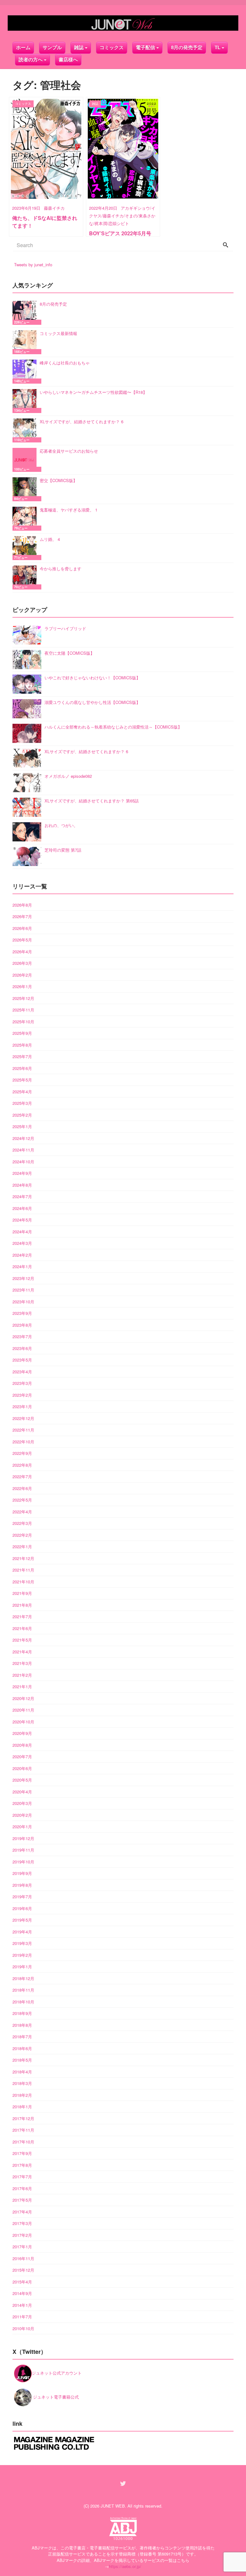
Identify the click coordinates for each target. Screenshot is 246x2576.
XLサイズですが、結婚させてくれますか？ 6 (82, 422)
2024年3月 (22, 1243)
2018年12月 (23, 1978)
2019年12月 (23, 1838)
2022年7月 (22, 1476)
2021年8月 (22, 1605)
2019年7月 (22, 1897)
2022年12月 (23, 1418)
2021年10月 (23, 1582)
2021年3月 (22, 1663)
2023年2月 (22, 1395)
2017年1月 (22, 2247)
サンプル (52, 47)
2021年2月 (22, 1675)
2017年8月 (22, 2165)
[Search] (225, 245)
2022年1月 (22, 1546)
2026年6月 (22, 928)
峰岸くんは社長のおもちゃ (65, 363)
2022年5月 (22, 1500)
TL (217, 47)
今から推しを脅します (61, 569)
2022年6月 (22, 1488)
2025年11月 (23, 1010)
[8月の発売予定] (26, 313)
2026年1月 (22, 986)
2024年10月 (23, 1162)
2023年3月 (22, 1383)
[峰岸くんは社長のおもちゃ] (26, 372)
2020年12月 (23, 1698)
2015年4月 (22, 2282)
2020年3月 (22, 1803)
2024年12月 (23, 1138)
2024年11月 (23, 1150)
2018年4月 (22, 2072)
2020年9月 (22, 1733)
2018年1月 (22, 2107)
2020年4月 (22, 1792)
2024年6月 (22, 1208)
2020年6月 (22, 1768)
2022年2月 (22, 1535)
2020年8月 (22, 1745)
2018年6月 (22, 2048)
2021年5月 (22, 1640)
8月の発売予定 (187, 47)
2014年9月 (22, 2293)
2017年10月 (23, 2142)
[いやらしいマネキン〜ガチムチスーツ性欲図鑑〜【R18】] (26, 401)
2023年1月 (22, 1406)
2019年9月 (22, 1873)
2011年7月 (22, 2317)
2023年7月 (22, 1336)
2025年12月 (23, 998)
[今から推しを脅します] (26, 578)
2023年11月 (23, 1290)
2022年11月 (23, 1430)
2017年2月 (22, 2235)
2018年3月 (22, 2083)
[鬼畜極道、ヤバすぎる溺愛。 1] (26, 519)
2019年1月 (22, 1967)
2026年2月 (22, 975)
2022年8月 (22, 1465)
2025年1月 (22, 1126)
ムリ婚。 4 (50, 539)
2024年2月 (22, 1255)
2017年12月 (23, 2118)
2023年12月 (23, 1278)
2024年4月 (22, 1232)
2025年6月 (22, 1068)
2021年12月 (23, 1558)
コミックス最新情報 (58, 333)
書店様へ (68, 60)
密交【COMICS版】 (58, 480)
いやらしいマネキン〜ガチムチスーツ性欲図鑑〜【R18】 (93, 392)
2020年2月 (22, 1815)
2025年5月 (22, 1080)
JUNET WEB (113, 2506)
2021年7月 (22, 1616)
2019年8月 (22, 1885)
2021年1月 (22, 1686)
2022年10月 (23, 1442)
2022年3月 (22, 1523)
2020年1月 (22, 1827)
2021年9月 (22, 1593)
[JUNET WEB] (123, 23)
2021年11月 (23, 1570)
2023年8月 (22, 1325)
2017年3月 (22, 2223)
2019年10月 (23, 1862)
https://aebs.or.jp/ (125, 2566)
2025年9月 (22, 1033)
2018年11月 (23, 1990)
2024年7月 (22, 1196)
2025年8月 (22, 1045)
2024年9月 (22, 1173)
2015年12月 (23, 2270)
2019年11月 (23, 1850)
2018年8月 (22, 2025)
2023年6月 (22, 1348)
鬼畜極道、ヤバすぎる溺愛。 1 (69, 510)
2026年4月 (22, 952)
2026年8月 (22, 905)
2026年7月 (22, 916)
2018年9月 (22, 2013)
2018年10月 (23, 2002)
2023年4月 (22, 1372)
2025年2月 (22, 1115)
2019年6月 (22, 1908)
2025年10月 (23, 1022)
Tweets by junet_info (33, 265)
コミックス (112, 47)
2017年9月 (22, 2153)
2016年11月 (23, 2258)
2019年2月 (22, 1955)
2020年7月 (22, 1756)
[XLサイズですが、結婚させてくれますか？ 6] (26, 430)
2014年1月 (22, 2305)
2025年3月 (22, 1103)
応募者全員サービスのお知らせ (69, 451)
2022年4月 (22, 1512)
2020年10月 (23, 1722)
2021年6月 (22, 1628)
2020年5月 (22, 1780)
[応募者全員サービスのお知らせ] (26, 460)
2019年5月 (22, 1920)
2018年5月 (22, 2060)
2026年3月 (22, 963)
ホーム (23, 47)
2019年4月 (22, 1932)
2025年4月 (22, 1092)
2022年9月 (22, 1453)
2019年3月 (22, 1943)
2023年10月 (23, 1302)
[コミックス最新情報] (26, 342)
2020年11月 (23, 1710)
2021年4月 (22, 1652)
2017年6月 (22, 2188)
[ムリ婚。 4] (26, 548)
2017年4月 (22, 2212)
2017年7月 (22, 2177)
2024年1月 (22, 1266)
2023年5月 (22, 1360)
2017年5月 (22, 2200)
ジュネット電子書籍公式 (55, 2397)
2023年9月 (22, 1313)
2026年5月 (22, 940)
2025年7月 (22, 1056)
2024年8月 (22, 1185)
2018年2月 (22, 2095)
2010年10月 (23, 2328)
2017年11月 (23, 2130)
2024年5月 (22, 1220)
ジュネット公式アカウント (57, 2373)
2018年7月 (22, 2037)
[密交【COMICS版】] (26, 489)
